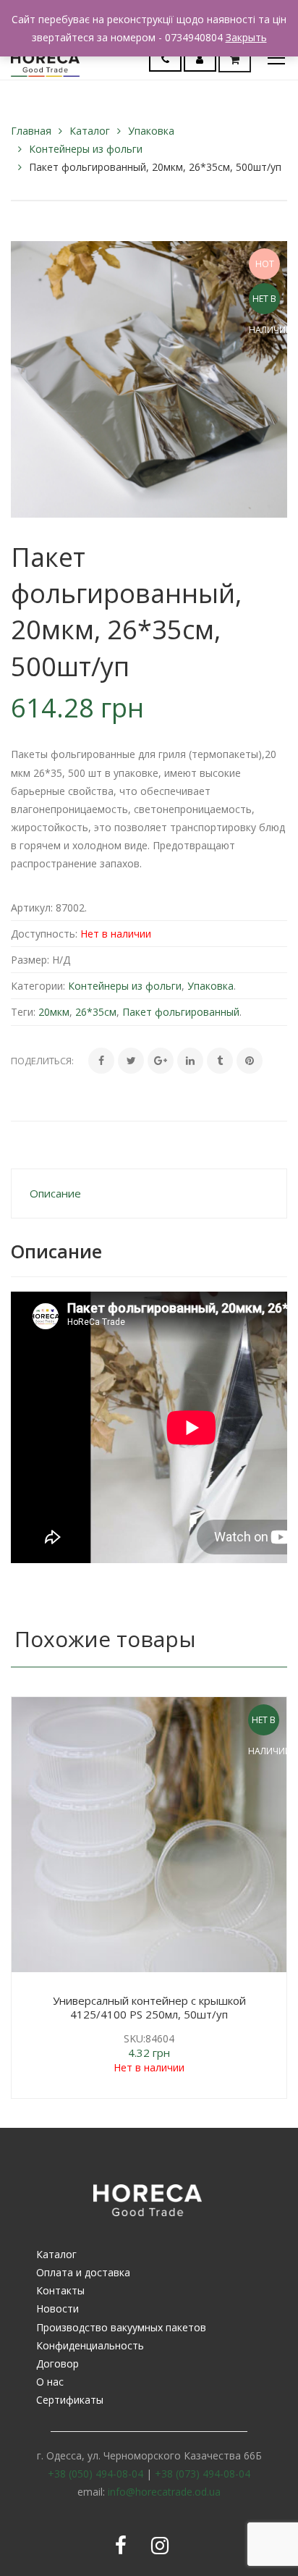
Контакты (60, 2290)
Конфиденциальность (90, 2345)
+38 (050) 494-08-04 (95, 2474)
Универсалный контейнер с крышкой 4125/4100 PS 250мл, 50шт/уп (149, 2008)
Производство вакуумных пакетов (121, 2327)
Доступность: (44, 934)
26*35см (96, 1012)
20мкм (54, 1012)
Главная (31, 131)
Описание (55, 1193)
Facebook (121, 2546)
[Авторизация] (200, 59)
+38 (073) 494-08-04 (203, 2474)
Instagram (160, 2546)
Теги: (23, 1012)
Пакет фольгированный (181, 1012)
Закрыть (246, 37)
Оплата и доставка (83, 2272)
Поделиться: (42, 1061)
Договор (58, 2364)
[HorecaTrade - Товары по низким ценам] (45, 58)
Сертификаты (70, 2400)
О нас (50, 2382)
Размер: (30, 960)
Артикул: (32, 908)
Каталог (90, 131)
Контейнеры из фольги (86, 149)
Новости (58, 2308)
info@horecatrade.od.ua (164, 2492)
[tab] (149, 1194)
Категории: (38, 986)
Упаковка (151, 131)
